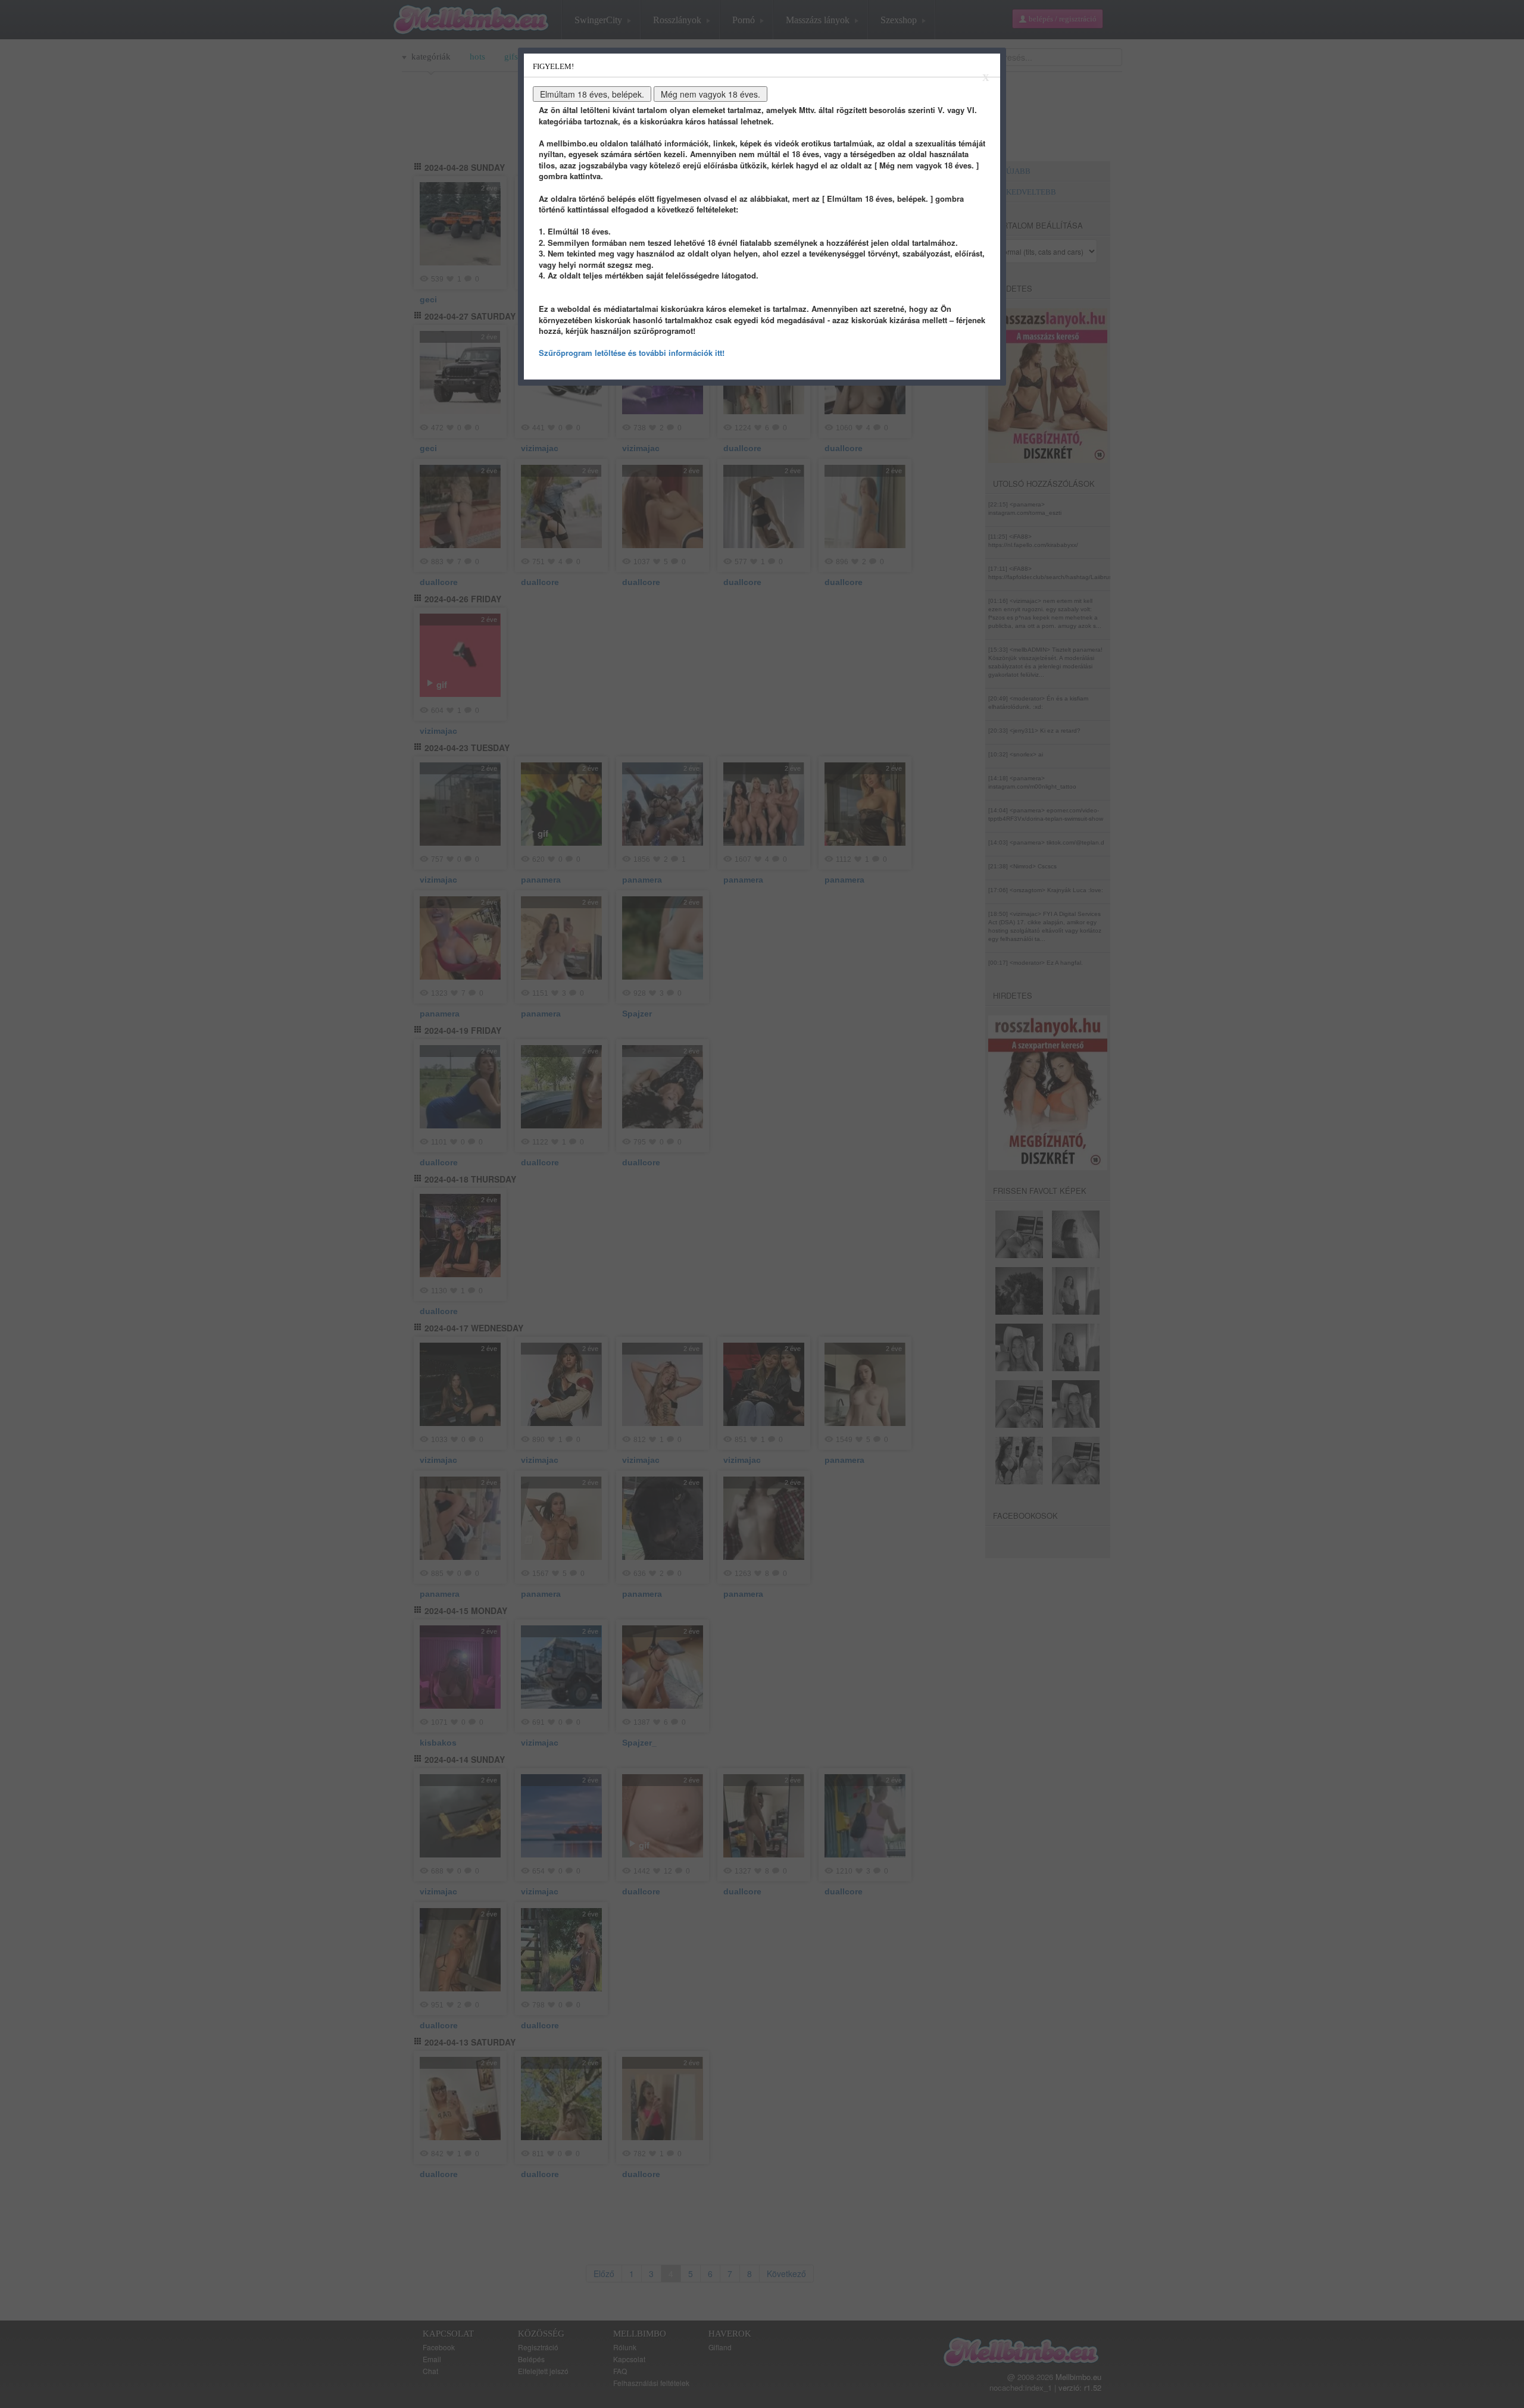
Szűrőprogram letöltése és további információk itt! (632, 353)
